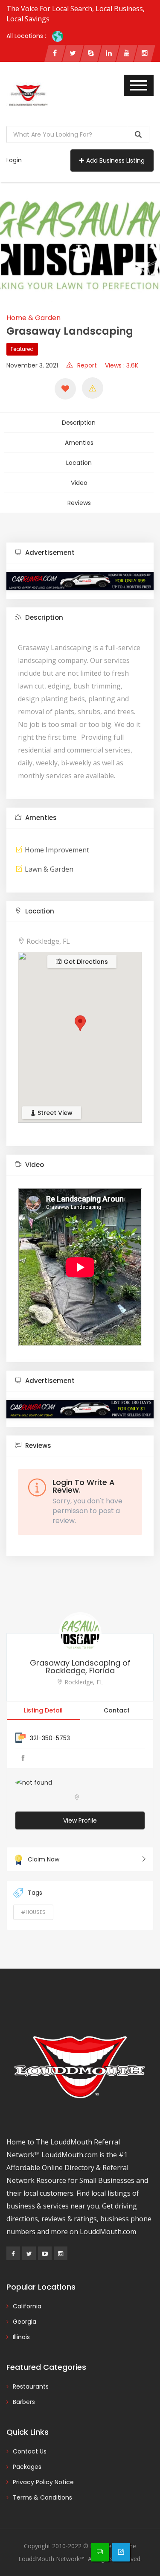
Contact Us (30, 2451)
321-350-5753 (50, 1738)
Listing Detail (43, 1710)
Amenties (79, 443)
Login (14, 160)
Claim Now (44, 1859)
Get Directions (85, 962)
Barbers (24, 2402)
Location (79, 463)
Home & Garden (33, 318)
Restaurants (31, 2386)
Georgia (25, 2322)
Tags (35, 1893)
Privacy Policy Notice (43, 2482)
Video (79, 483)
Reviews (79, 503)
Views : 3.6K (122, 365)
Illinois (21, 2337)
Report (87, 365)
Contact (117, 1710)
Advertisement (49, 553)
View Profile (80, 1820)
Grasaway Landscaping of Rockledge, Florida (80, 1667)
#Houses (33, 1912)
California (27, 2306)
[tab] (80, 553)
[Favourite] (65, 389)
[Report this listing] (93, 388)
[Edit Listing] (121, 2552)
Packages (27, 2467)
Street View (54, 1113)
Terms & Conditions (42, 2497)
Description (79, 423)
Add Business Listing (115, 160)
